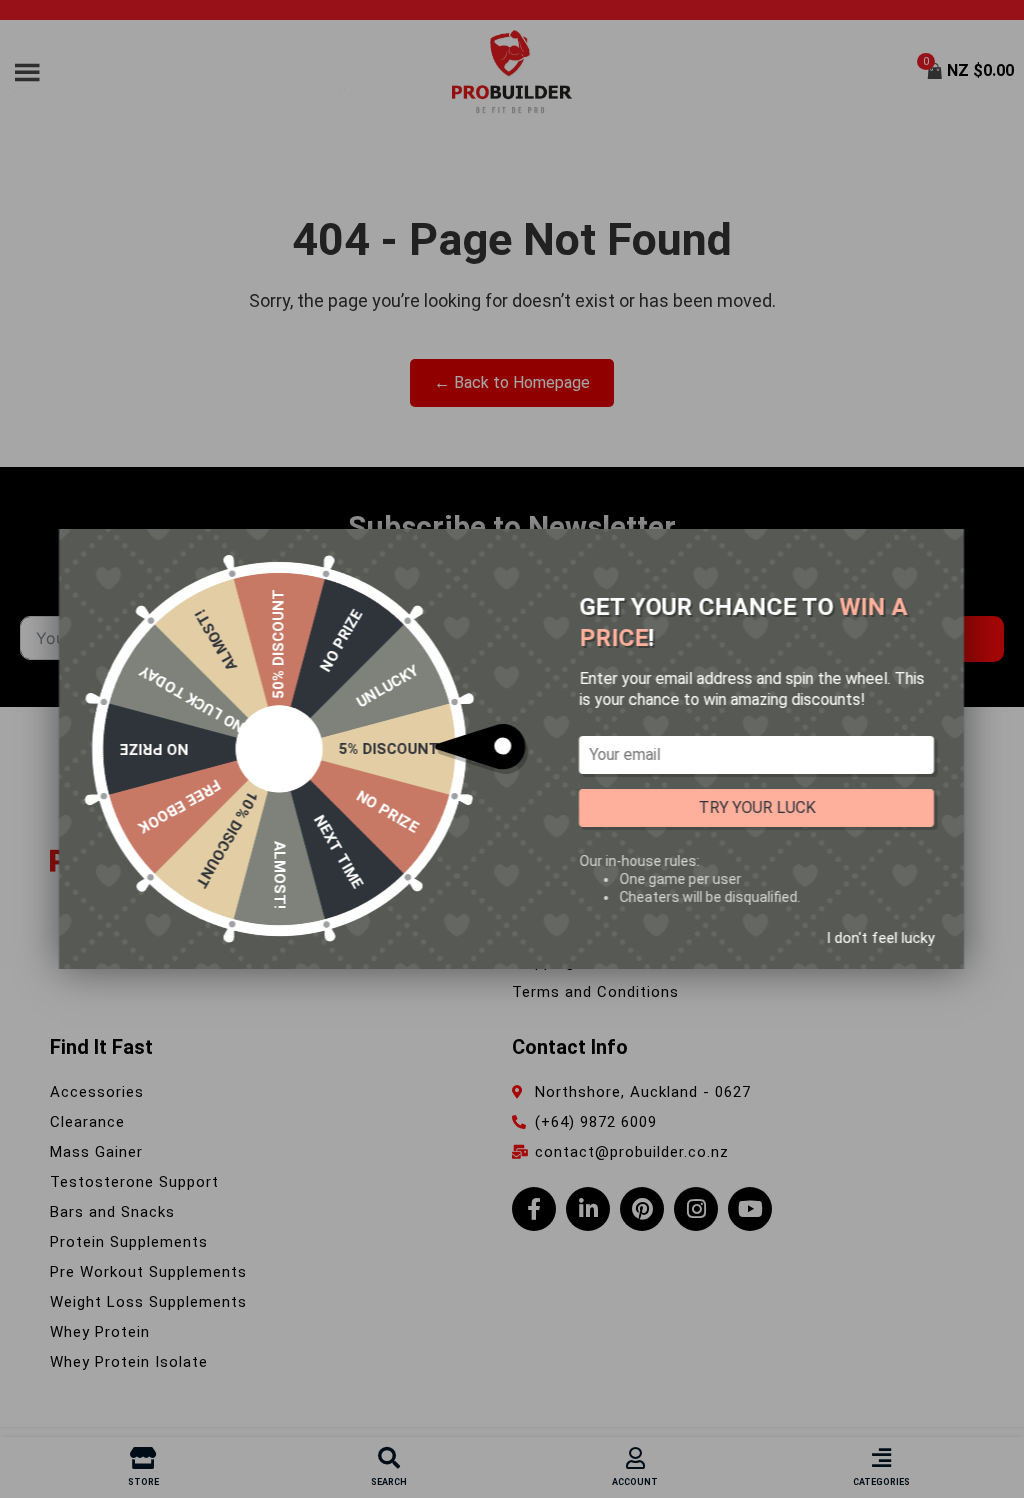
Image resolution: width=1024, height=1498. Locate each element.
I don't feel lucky (880, 938)
